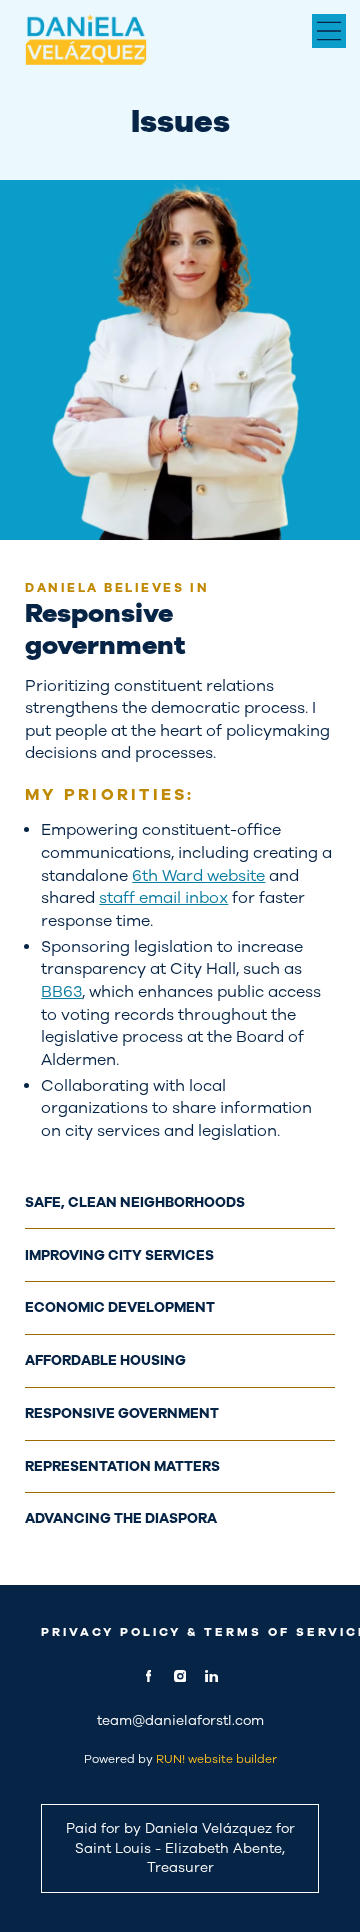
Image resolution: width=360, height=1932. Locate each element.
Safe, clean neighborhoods (135, 1202)
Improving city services (119, 1255)
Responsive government (122, 1413)
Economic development (120, 1307)
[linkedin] (211, 1676)
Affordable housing (105, 1360)
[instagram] (180, 1676)
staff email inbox (163, 897)
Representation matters (122, 1466)
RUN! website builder (216, 1759)
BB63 (61, 991)
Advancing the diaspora (121, 1518)
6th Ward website (198, 875)
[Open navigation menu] (329, 31)
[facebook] (149, 1676)
